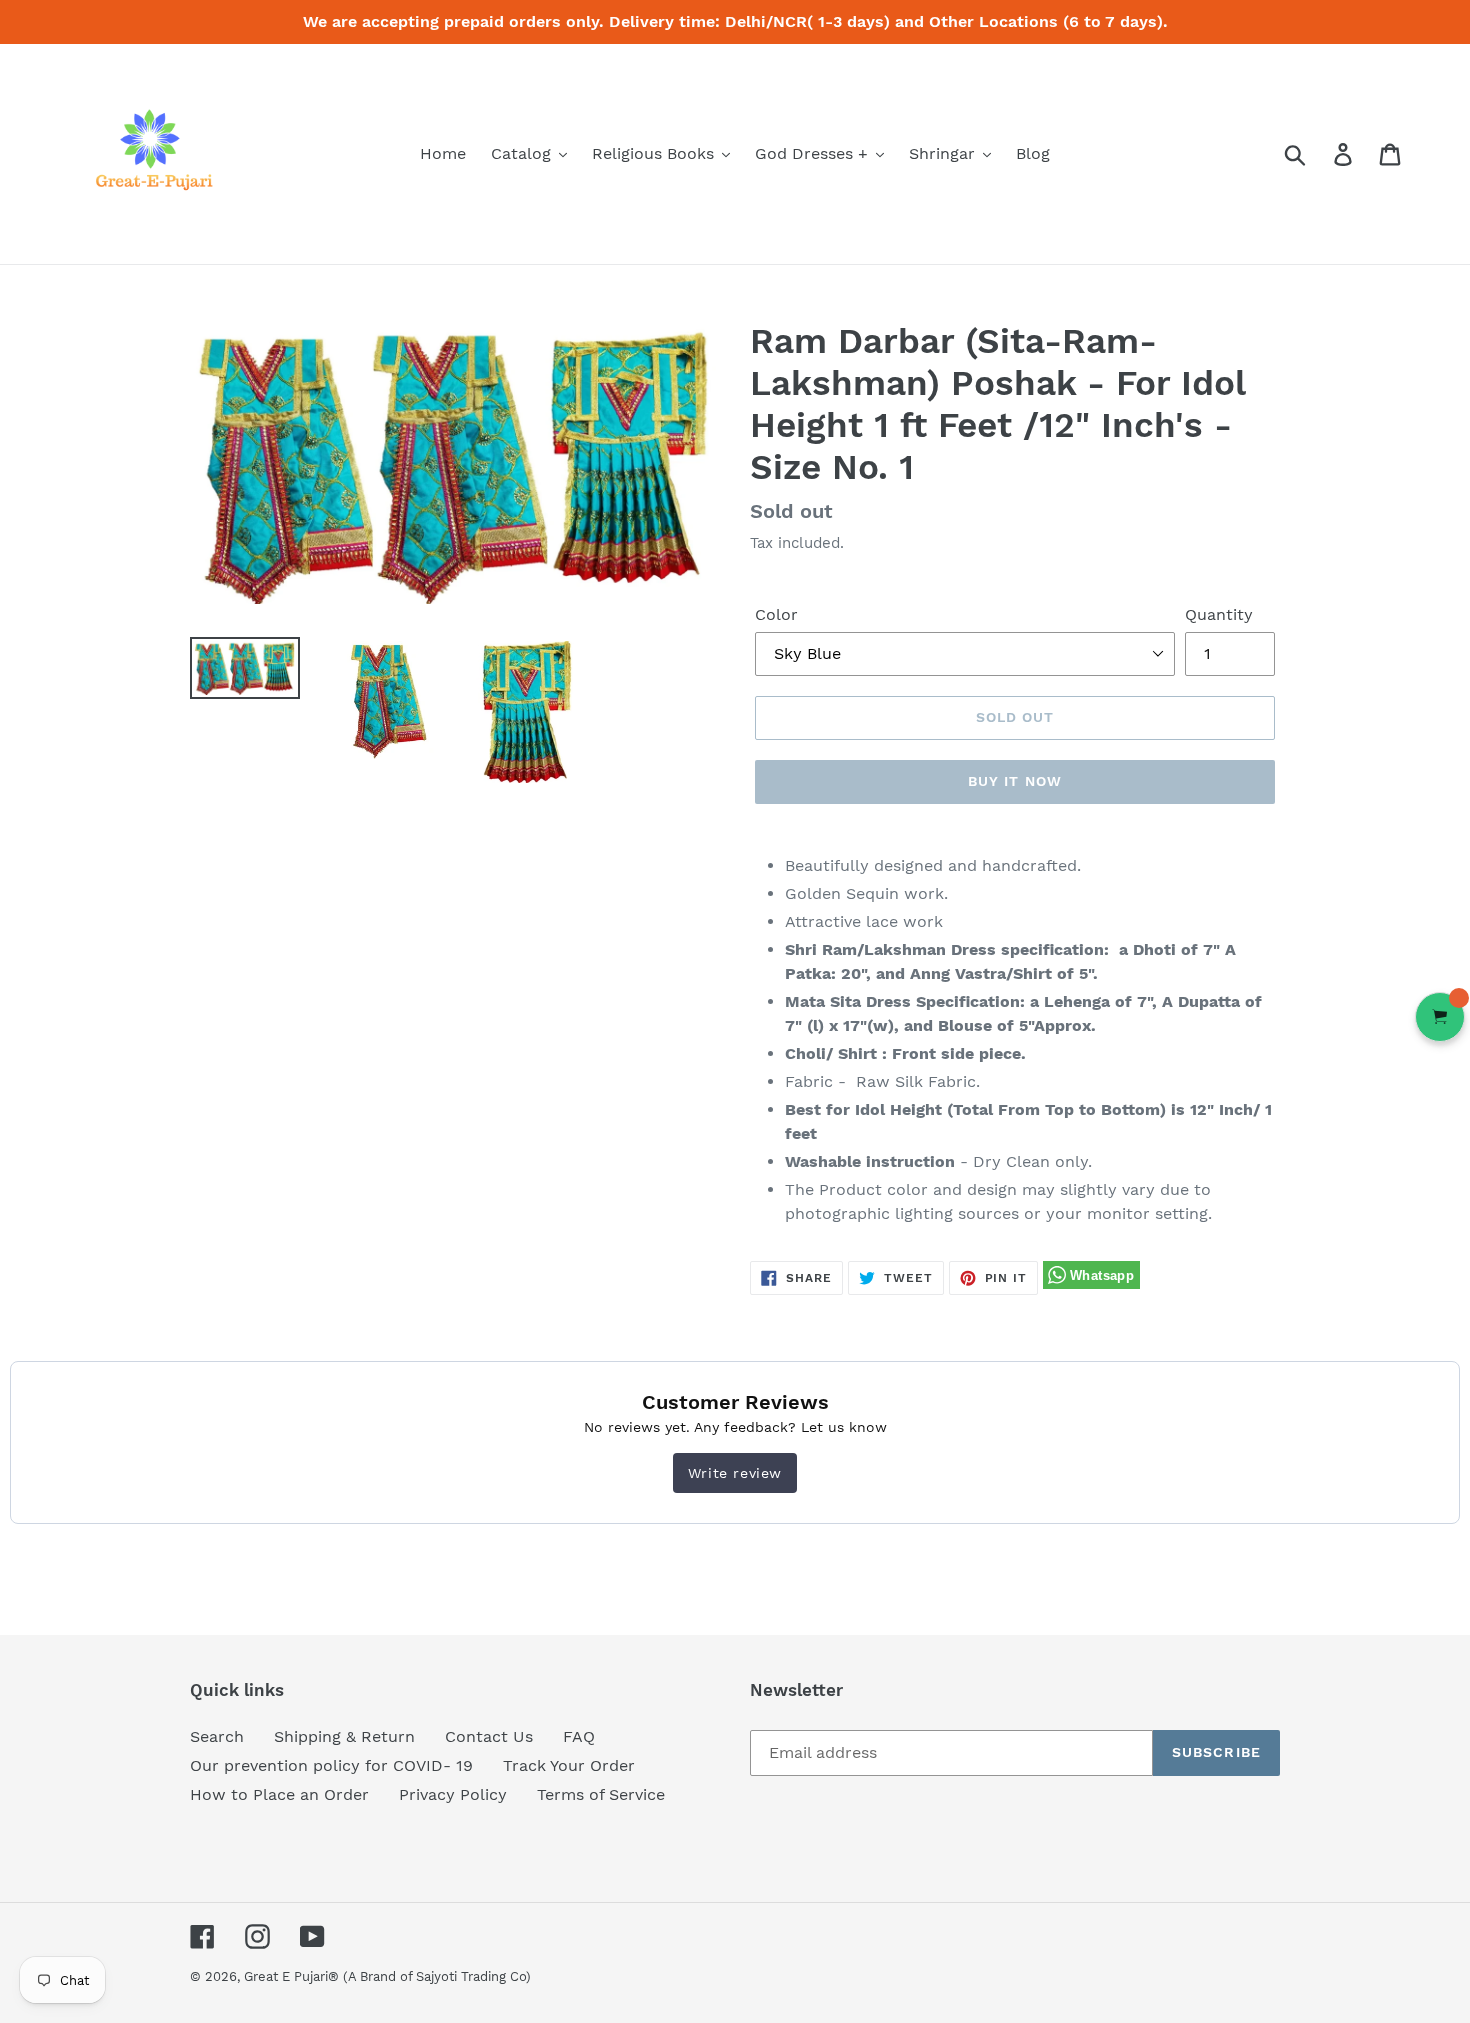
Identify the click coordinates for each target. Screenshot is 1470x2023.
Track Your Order (569, 1765)
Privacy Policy (453, 1794)
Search (217, 1736)
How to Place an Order (279, 1794)
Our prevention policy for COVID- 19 (331, 1765)
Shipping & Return (344, 1736)
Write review (735, 1473)
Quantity (1219, 614)
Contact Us (489, 1736)
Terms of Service (601, 1794)
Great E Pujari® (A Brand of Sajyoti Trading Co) (387, 1976)
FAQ (579, 1736)
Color (776, 614)
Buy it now (1015, 781)
